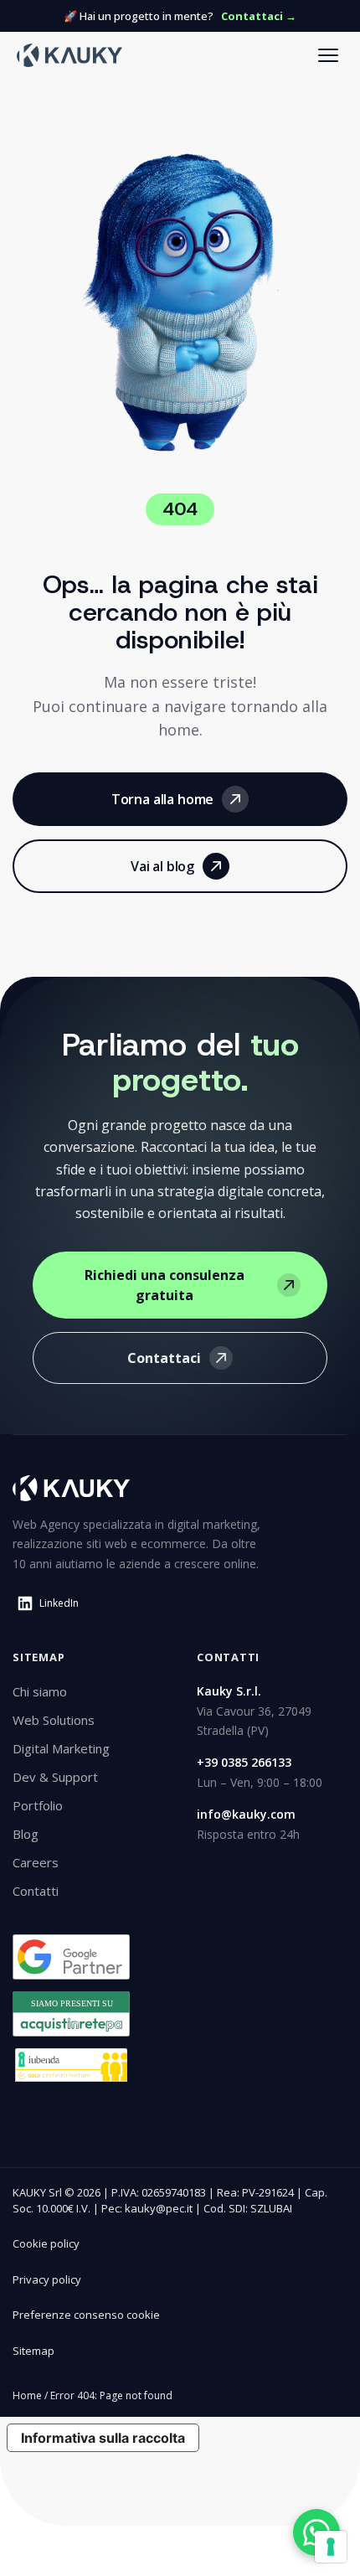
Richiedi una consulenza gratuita (165, 1285)
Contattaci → (259, 16)
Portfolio (38, 1805)
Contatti (36, 1891)
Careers (36, 1862)
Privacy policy (47, 2279)
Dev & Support (55, 1777)
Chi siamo (40, 1691)
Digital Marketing (61, 1748)
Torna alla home (163, 799)
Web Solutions (54, 1720)
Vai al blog (162, 866)
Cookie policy (46, 2243)
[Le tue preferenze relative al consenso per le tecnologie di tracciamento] (331, 2547)
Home (27, 2395)
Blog (26, 1834)
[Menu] (328, 55)
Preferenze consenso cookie (86, 2315)
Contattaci (164, 1358)
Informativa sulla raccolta (103, 2438)
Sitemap (33, 2351)
